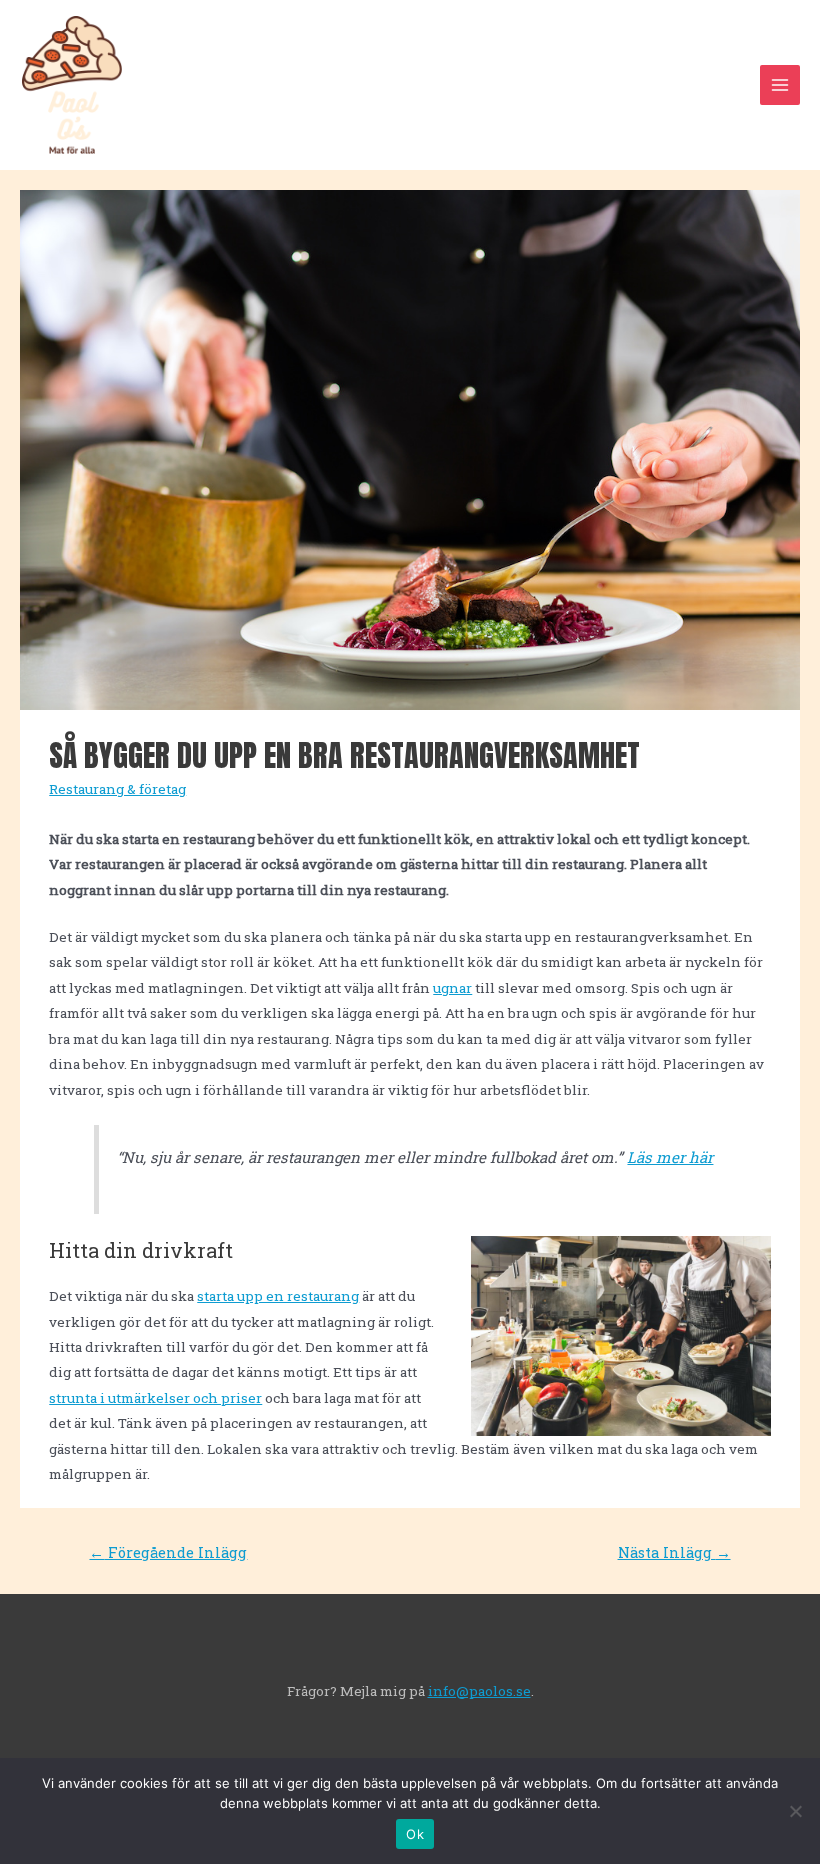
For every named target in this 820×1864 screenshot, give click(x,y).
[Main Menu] (780, 85)
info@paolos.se (479, 1691)
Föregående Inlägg (168, 1552)
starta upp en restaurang (278, 1296)
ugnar (452, 988)
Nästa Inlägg (674, 1552)
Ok (415, 1834)
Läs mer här (670, 1157)
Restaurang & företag (117, 789)
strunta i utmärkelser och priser (155, 1398)
